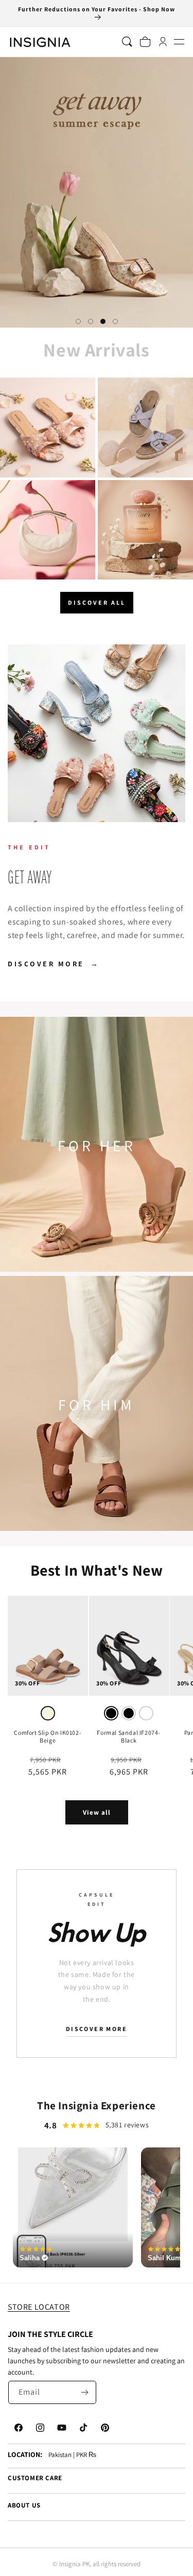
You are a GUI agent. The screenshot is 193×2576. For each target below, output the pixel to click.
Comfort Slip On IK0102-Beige (48, 1737)
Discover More (54, 964)
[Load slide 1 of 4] (78, 321)
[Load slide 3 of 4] (103, 321)
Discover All (97, 602)
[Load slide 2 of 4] (91, 321)
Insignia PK (74, 2564)
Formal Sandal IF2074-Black (129, 1737)
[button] (179, 42)
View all (97, 1812)
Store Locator (39, 2307)
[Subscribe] (85, 2392)
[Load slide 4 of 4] (115, 321)
